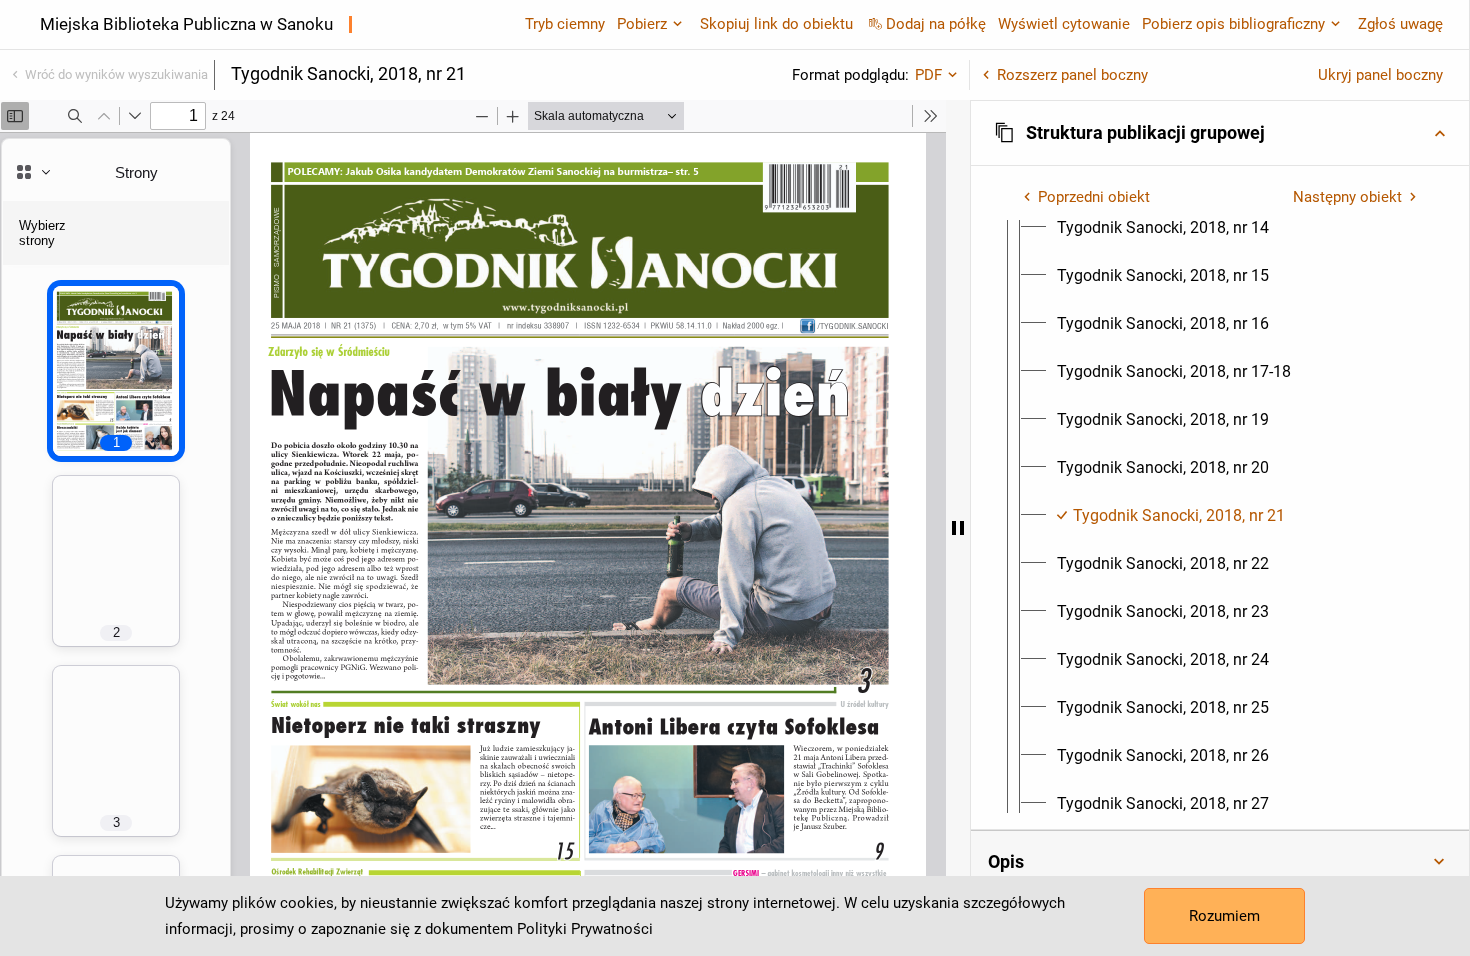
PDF (928, 75)
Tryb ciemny (565, 24)
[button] (1220, 133)
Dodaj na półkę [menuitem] (936, 24)
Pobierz (642, 24)
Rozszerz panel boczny (1072, 75)
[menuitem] (1163, 228)
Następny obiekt (1347, 197)
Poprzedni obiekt (1094, 197)
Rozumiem (1224, 916)
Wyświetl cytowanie (1064, 24)
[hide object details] (958, 528)
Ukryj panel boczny (1380, 75)
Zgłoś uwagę (1400, 24)
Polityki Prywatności (585, 929)
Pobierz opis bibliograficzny (1233, 24)
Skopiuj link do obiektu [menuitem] (776, 24)
